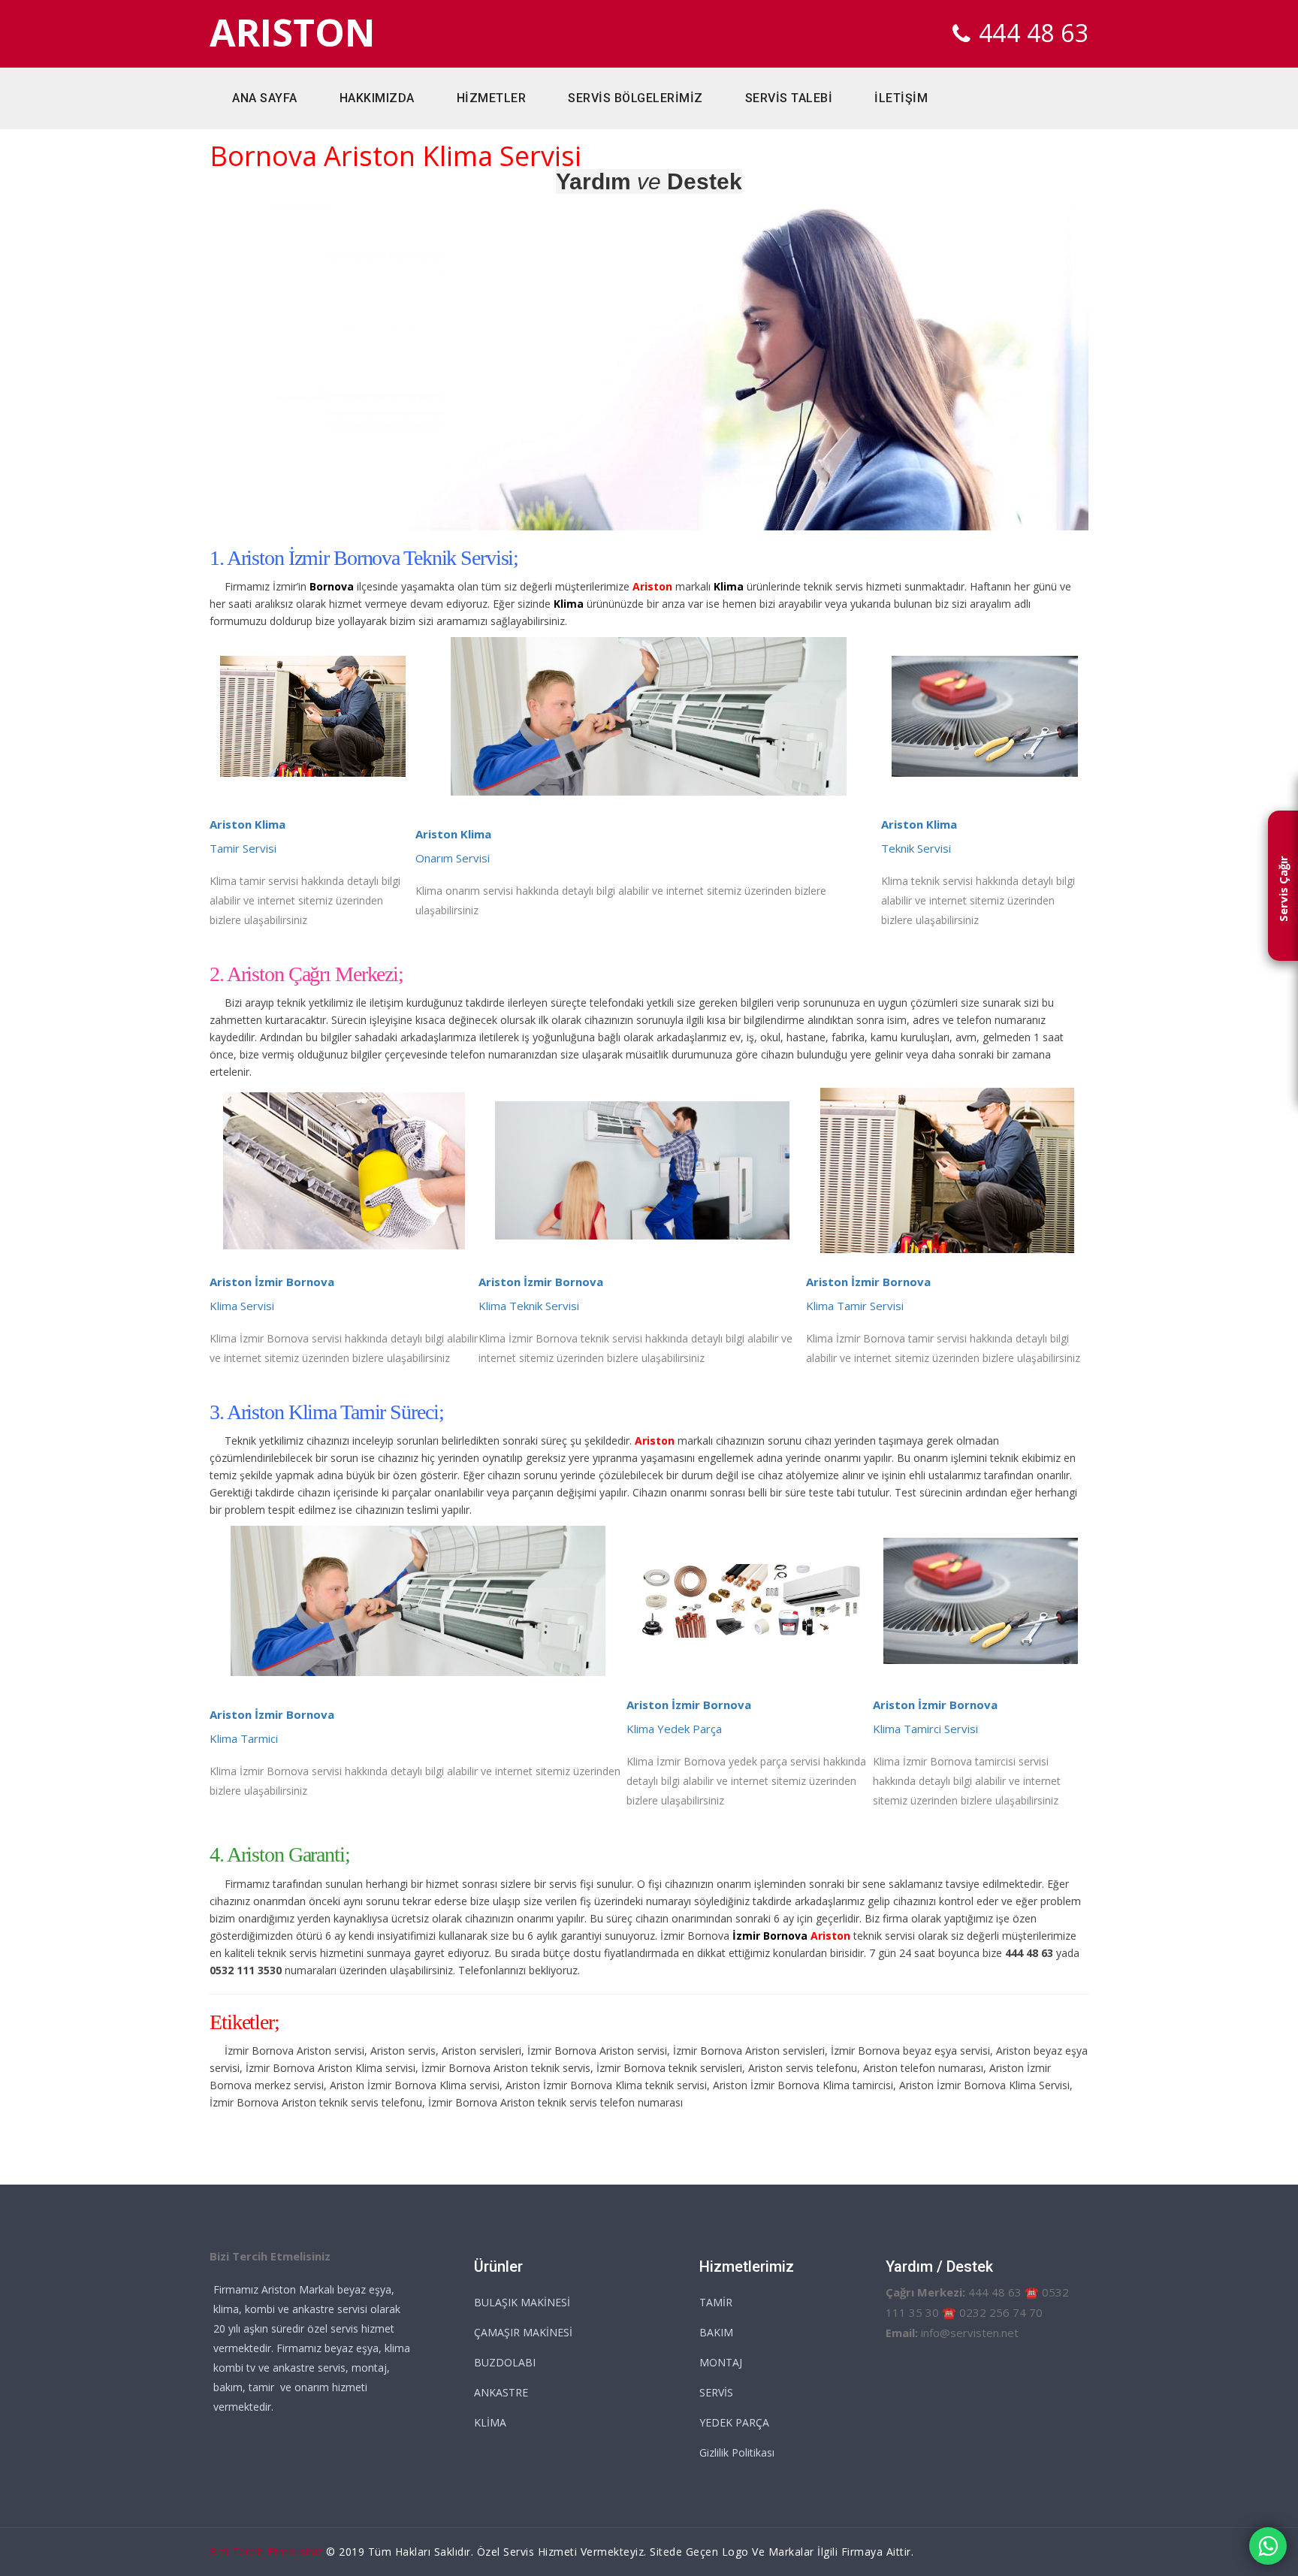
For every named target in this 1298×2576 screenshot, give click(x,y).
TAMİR (716, 2302)
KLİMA (490, 2422)
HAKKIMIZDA (377, 98)
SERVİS (716, 2392)
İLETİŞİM (901, 98)
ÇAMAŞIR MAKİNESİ (523, 2332)
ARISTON (293, 33)
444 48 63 (1034, 33)
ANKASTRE (501, 2392)
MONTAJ (721, 2362)
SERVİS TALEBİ (789, 98)
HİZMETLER (492, 98)
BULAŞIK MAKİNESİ (522, 2302)
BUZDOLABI (505, 2362)
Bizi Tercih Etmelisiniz (266, 2552)
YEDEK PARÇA (734, 2422)
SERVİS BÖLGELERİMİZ (635, 98)
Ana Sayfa (265, 98)
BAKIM (716, 2332)
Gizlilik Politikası (737, 2452)
